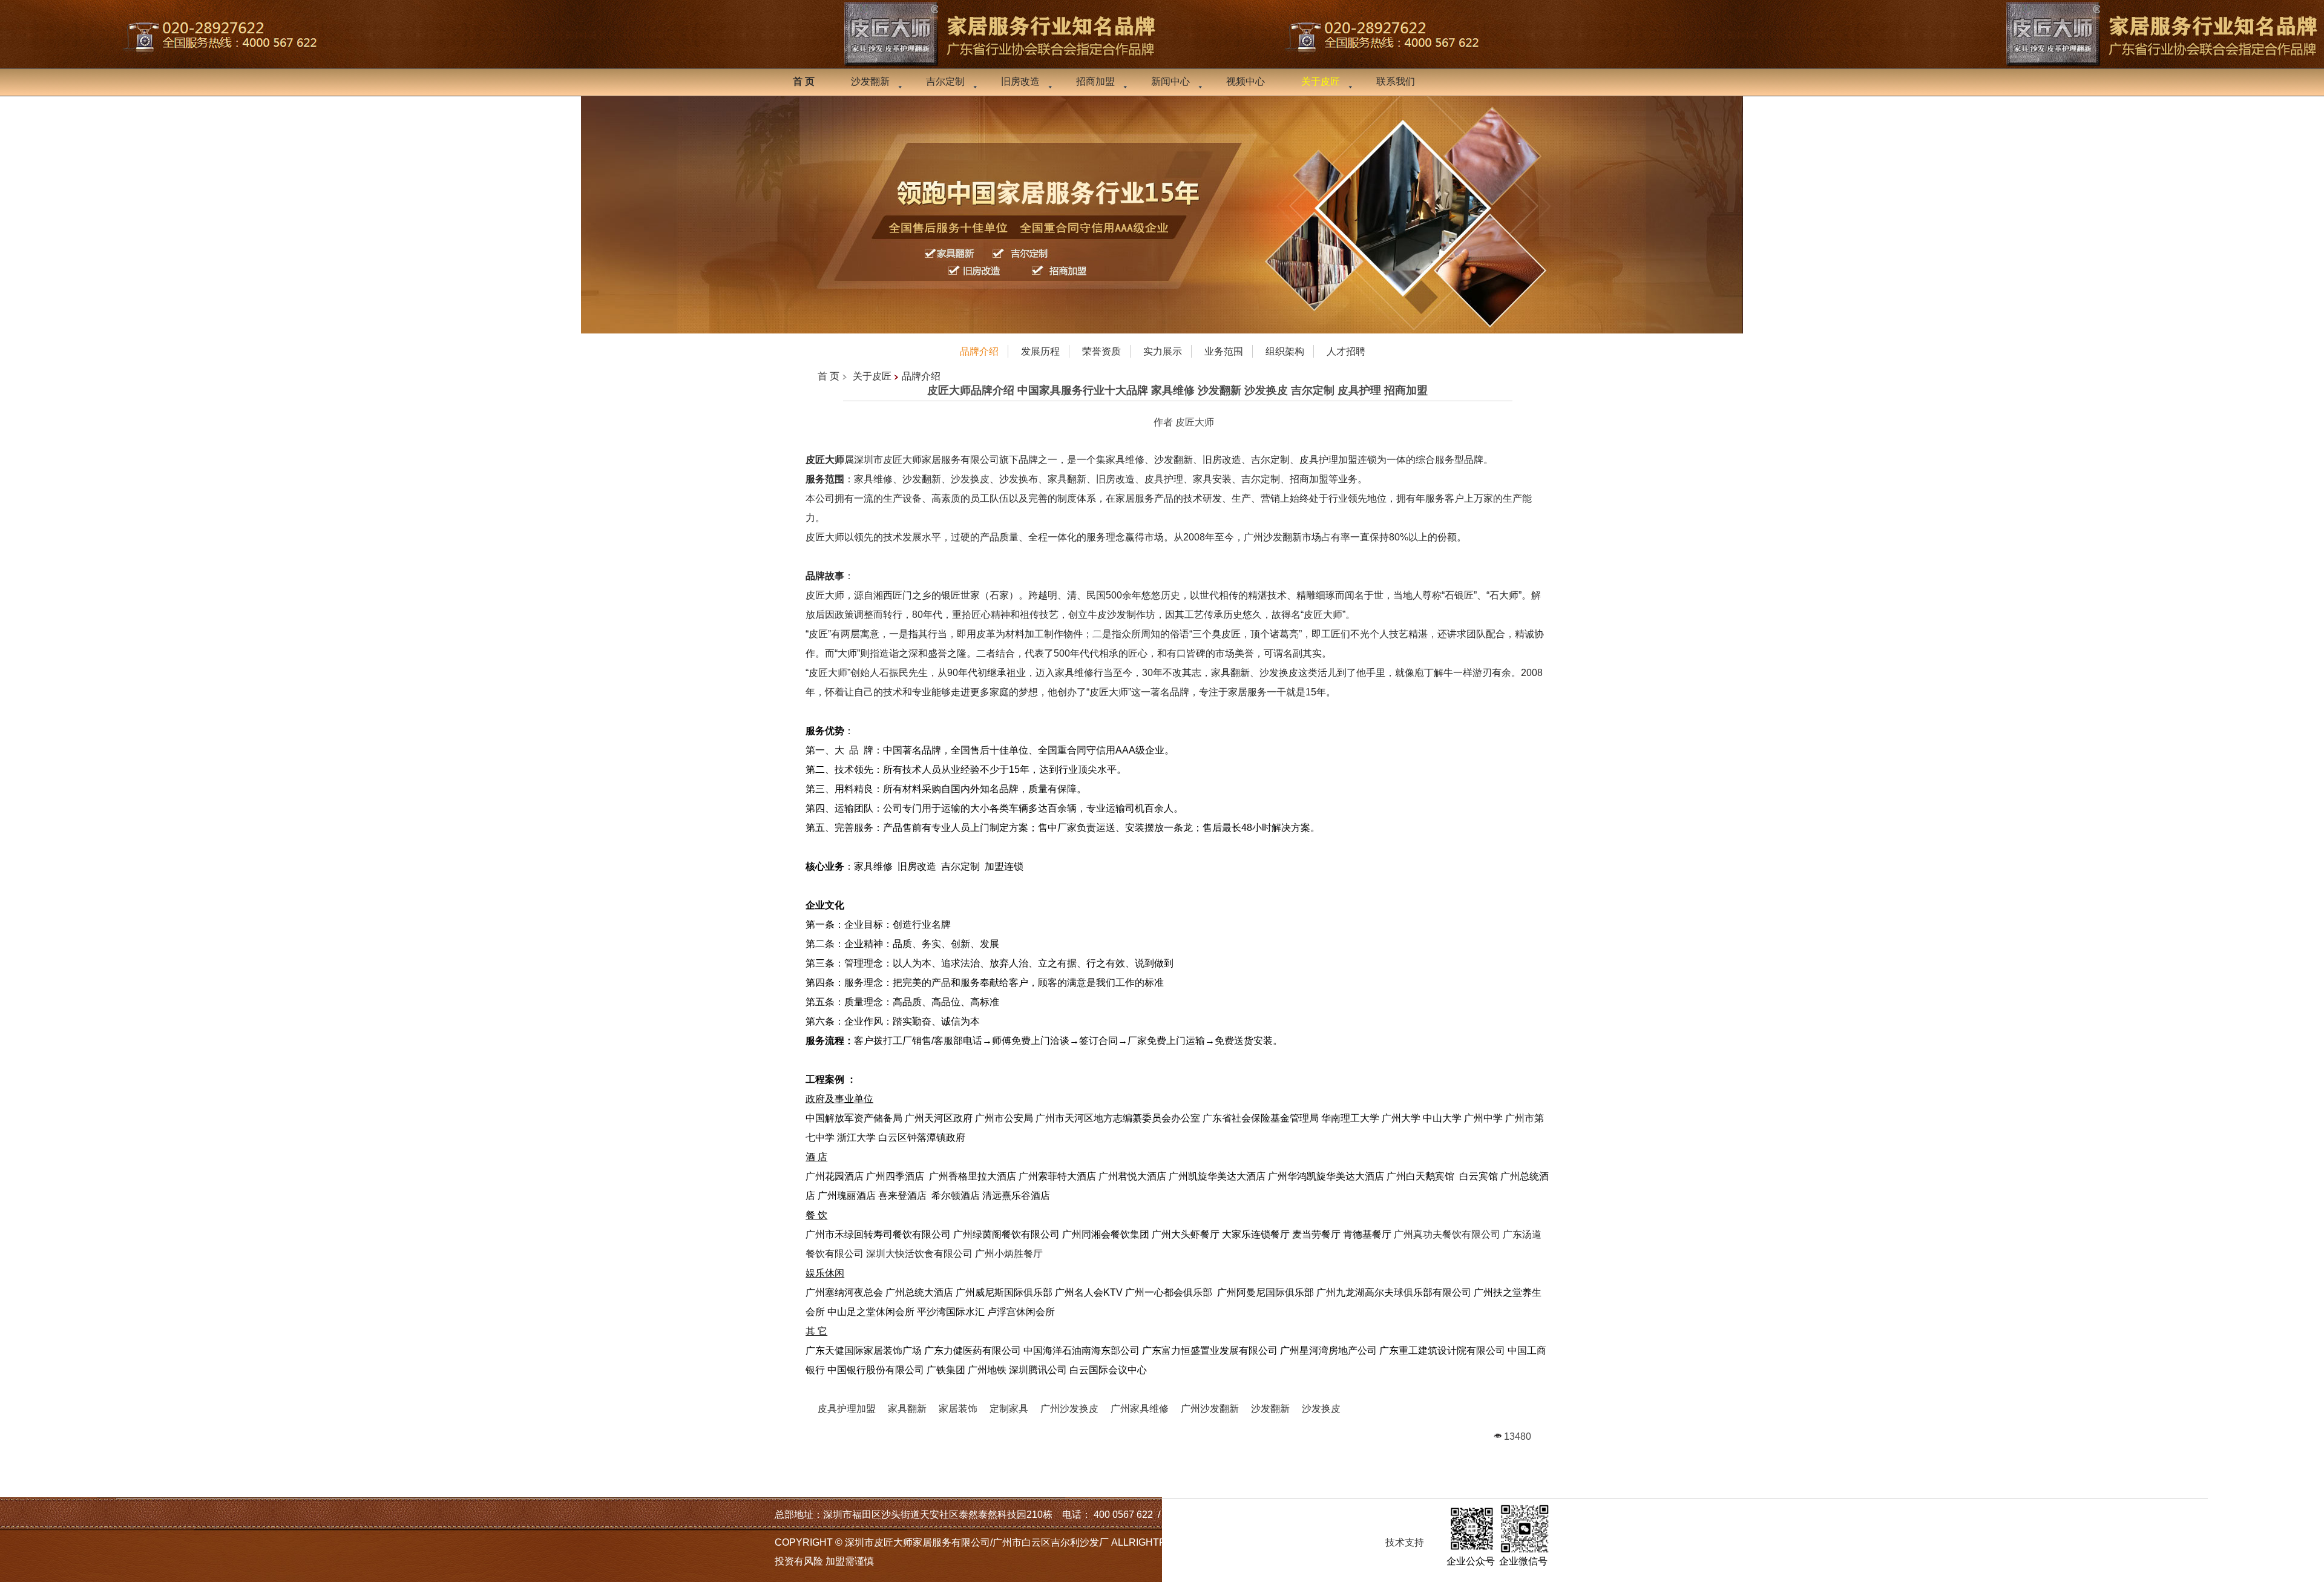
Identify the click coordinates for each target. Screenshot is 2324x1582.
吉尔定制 (945, 81)
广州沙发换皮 (1069, 1409)
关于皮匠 (872, 376)
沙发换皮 (1321, 1409)
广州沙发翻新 (1210, 1409)
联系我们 (1396, 81)
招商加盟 (1095, 81)
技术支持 (1405, 1542)
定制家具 (1009, 1409)
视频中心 (1246, 81)
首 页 (829, 376)
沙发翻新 (870, 81)
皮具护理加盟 (847, 1409)
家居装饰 (958, 1409)
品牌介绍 (921, 376)
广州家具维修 (1140, 1409)
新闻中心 (1170, 81)
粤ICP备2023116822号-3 (1312, 1542)
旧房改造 (1020, 81)
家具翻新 (907, 1409)
